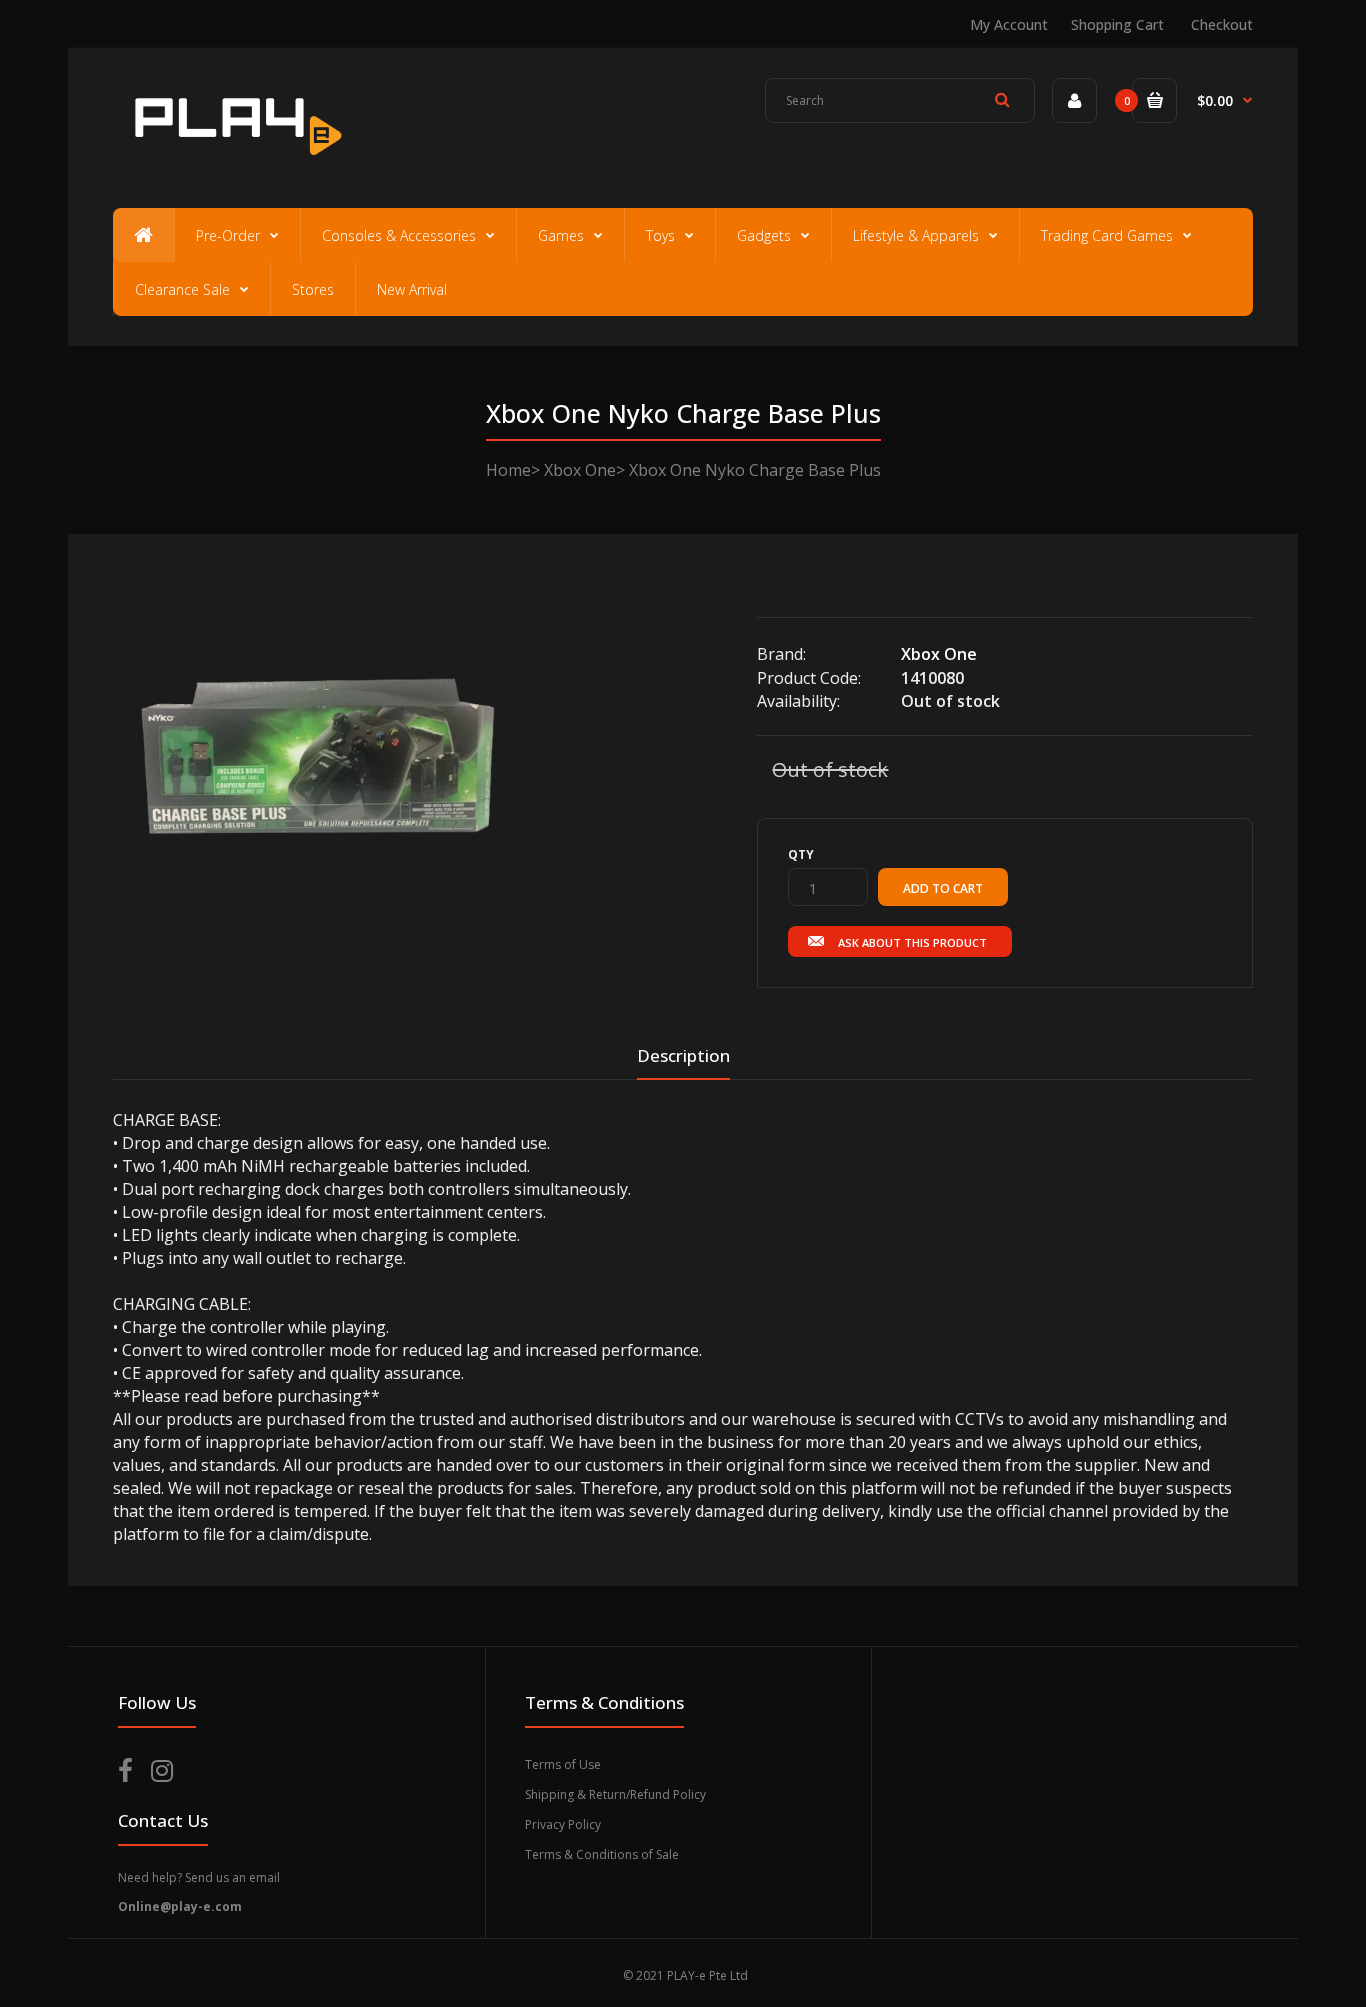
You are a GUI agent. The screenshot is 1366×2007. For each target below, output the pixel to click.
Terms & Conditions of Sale (602, 1854)
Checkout (1222, 24)
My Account (1009, 24)
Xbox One (580, 470)
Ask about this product (912, 942)
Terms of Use (563, 1764)
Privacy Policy (563, 1824)
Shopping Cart (1117, 24)
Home (508, 470)
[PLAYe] (234, 165)
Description (683, 1055)
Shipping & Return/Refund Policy (615, 1794)
